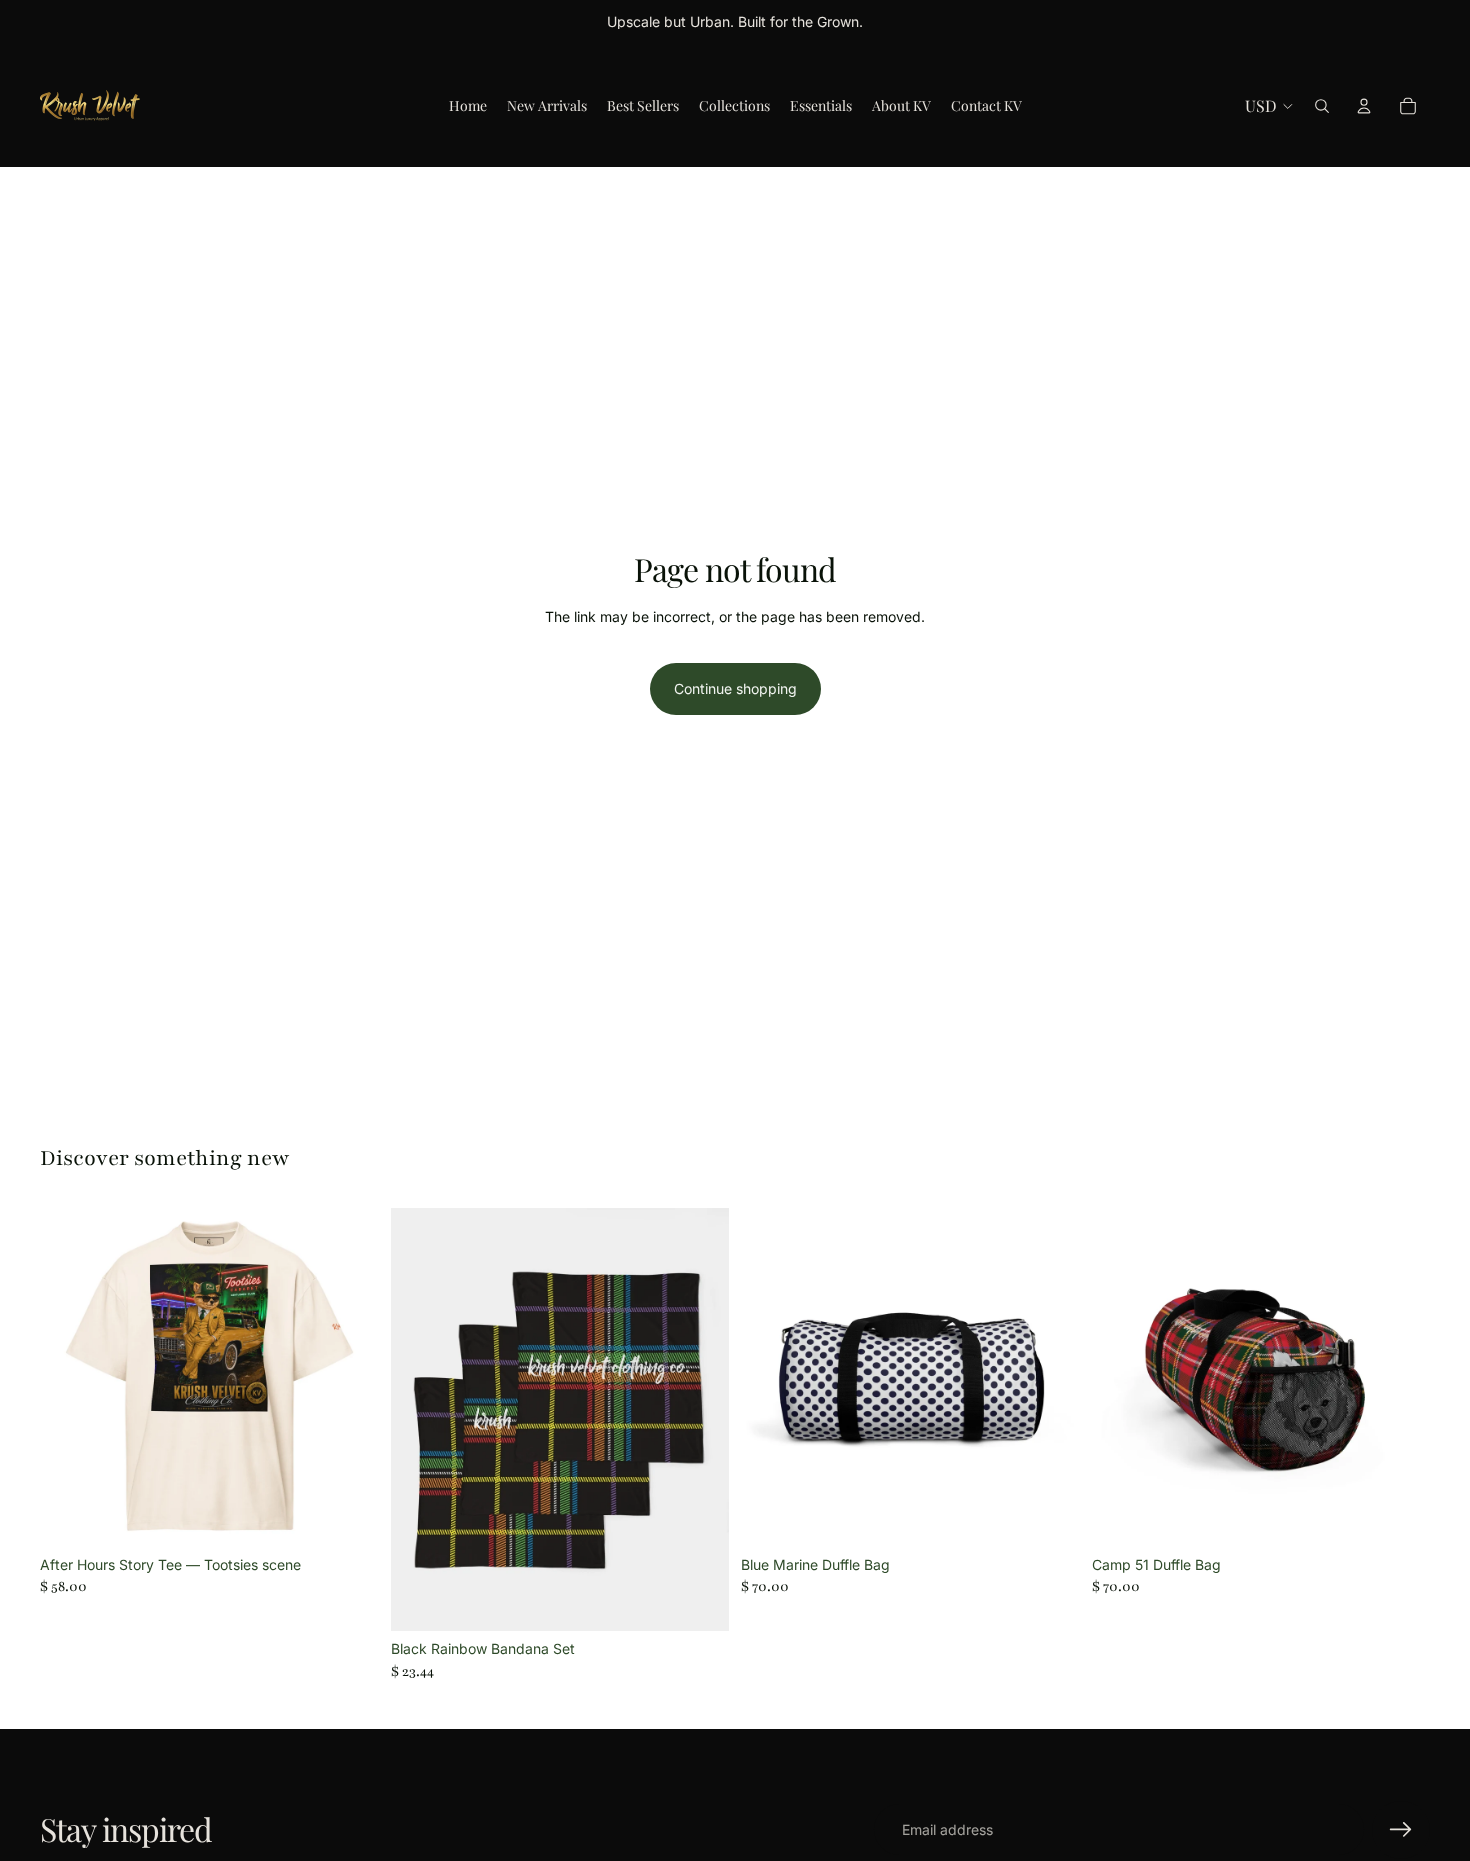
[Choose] (348, 1516)
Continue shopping (735, 688)
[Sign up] (1401, 1830)
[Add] (698, 1601)
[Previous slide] (70, 1378)
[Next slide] (349, 1378)
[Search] (1322, 106)
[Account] (1364, 106)
